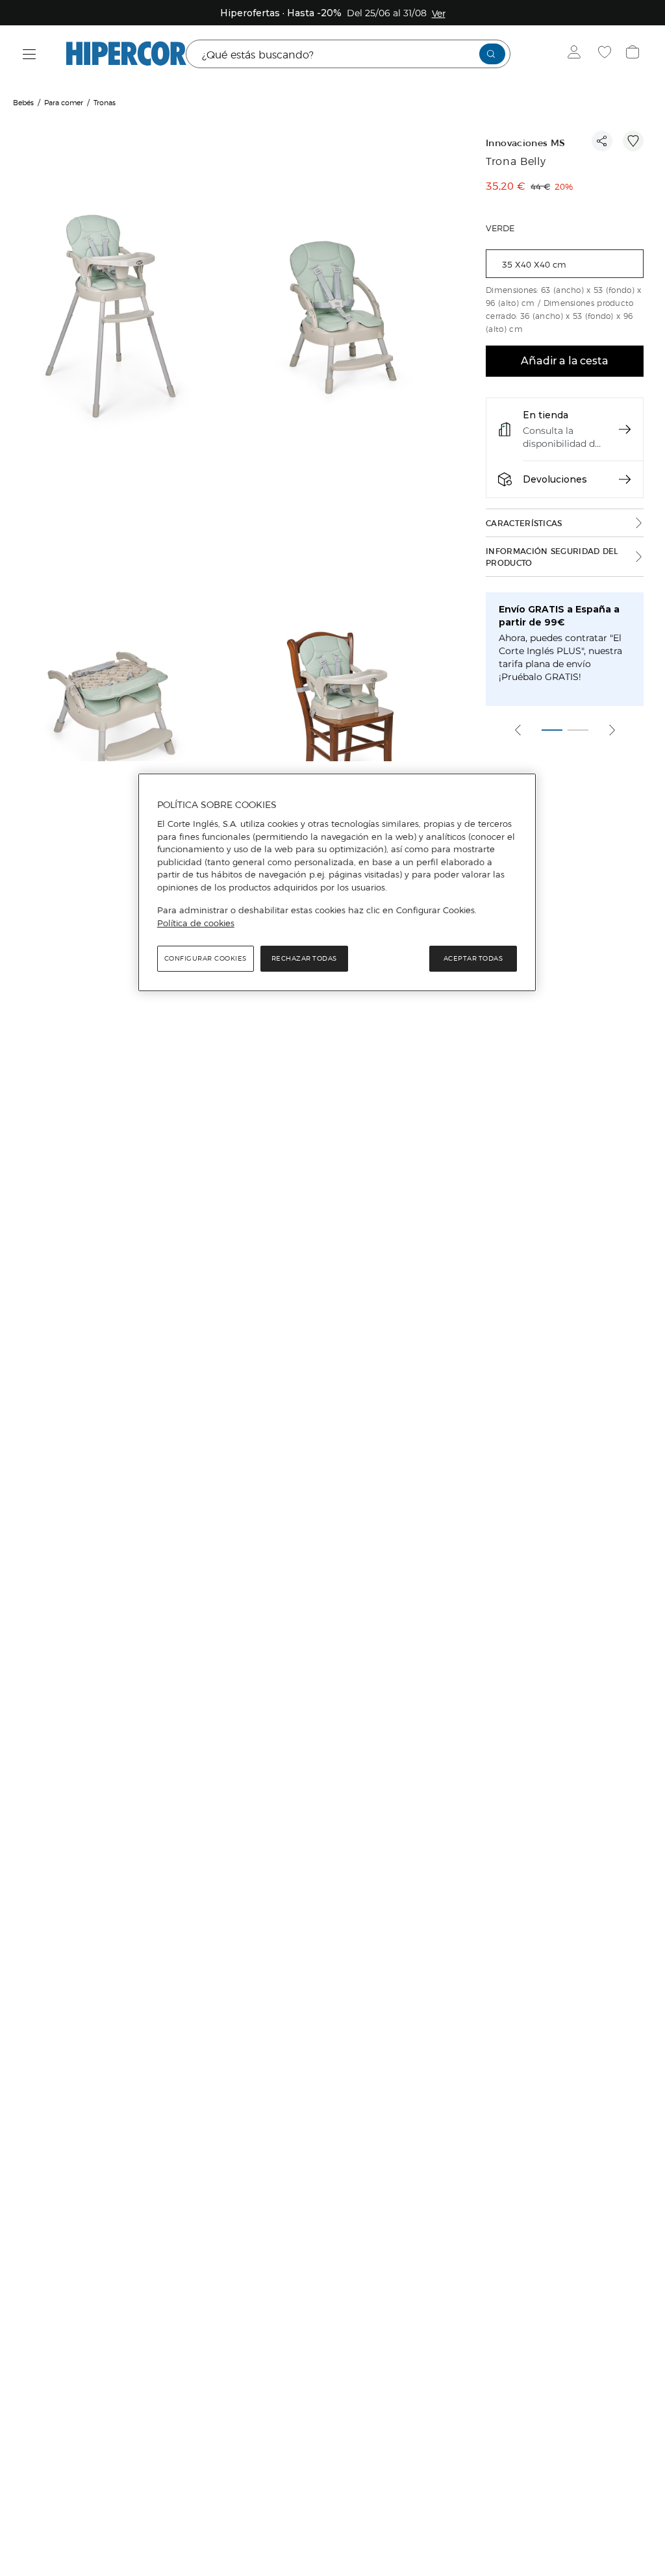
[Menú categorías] (30, 54)
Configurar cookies (206, 958)
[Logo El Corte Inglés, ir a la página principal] (126, 54)
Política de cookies (196, 923)
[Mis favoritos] (606, 54)
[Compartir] (602, 141)
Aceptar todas (473, 958)
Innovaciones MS (525, 143)
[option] (116, 318)
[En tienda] (625, 429)
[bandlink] (439, 13)
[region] (337, 883)
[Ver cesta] (634, 54)
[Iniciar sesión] (577, 54)
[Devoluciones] (625, 479)
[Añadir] (633, 141)
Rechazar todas (304, 958)
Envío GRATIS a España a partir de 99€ (559, 616)
